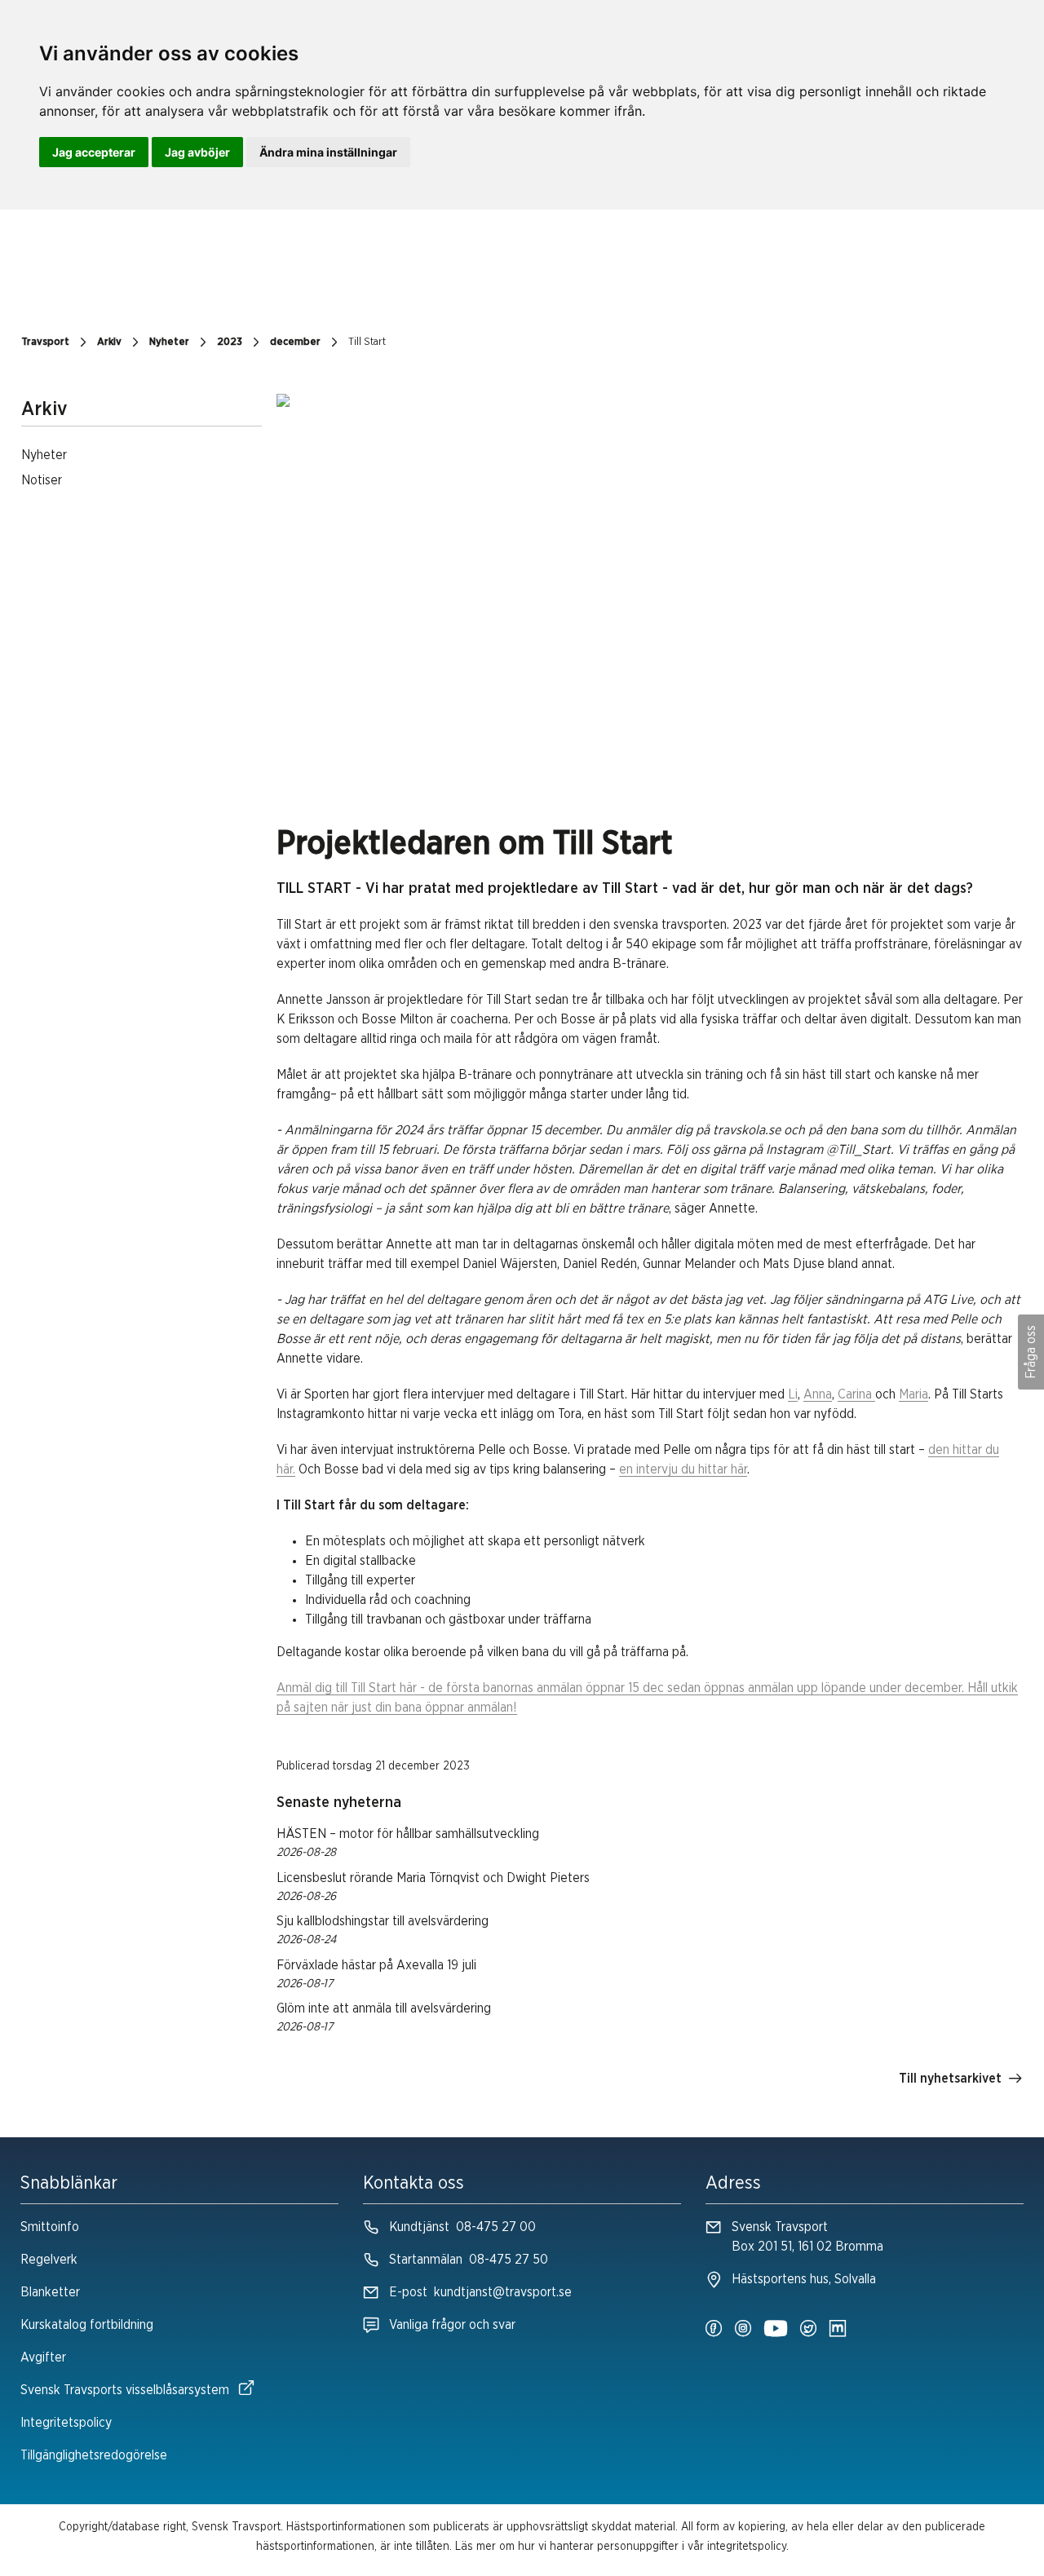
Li (793, 1394)
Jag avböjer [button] (197, 152)
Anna (818, 1394)
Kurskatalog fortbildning (87, 2325)
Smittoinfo (50, 2227)
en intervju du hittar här (683, 1469)
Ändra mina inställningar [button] (328, 152)
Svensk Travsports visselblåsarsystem (125, 2390)
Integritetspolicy (66, 2423)
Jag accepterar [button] (94, 152)
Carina (856, 1394)
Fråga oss (1031, 1352)
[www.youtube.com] (776, 2330)
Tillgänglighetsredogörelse (94, 2455)
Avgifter (43, 2357)
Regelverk (49, 2260)
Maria (913, 1394)
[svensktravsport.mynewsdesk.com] (838, 2330)
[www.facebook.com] (714, 2330)
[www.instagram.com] (743, 2330)
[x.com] (808, 2330)
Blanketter (50, 2292)
